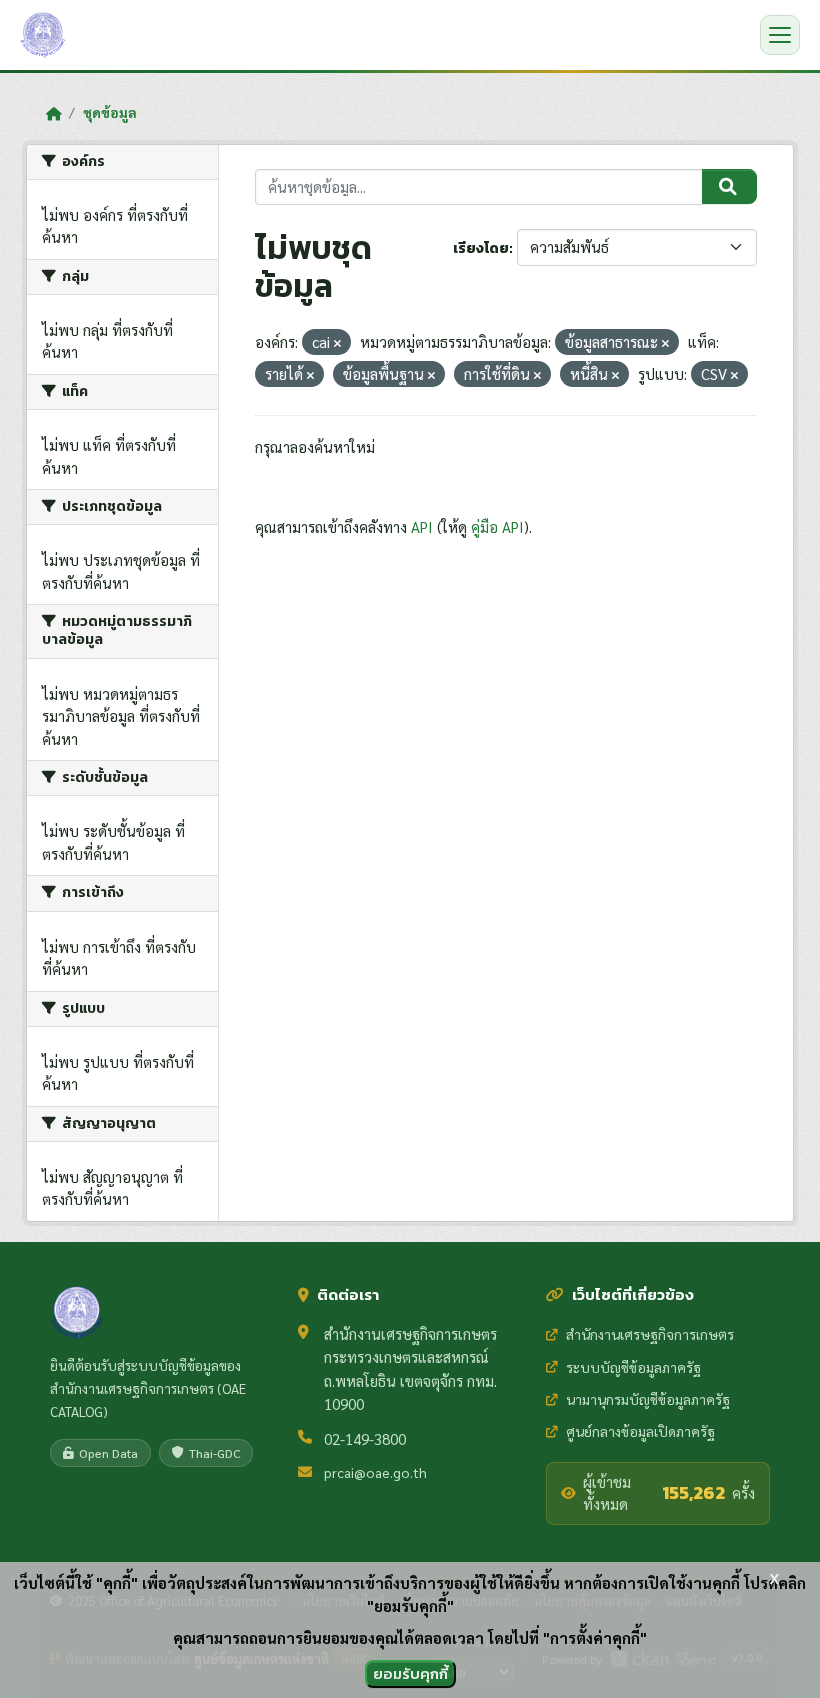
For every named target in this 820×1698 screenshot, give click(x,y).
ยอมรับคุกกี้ (410, 1673)
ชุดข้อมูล (110, 112)
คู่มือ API (497, 526)
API (422, 526)
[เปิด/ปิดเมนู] (780, 35)
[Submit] (729, 187)
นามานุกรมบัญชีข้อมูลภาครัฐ (648, 1399)
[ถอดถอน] (337, 343)
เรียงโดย (481, 248)
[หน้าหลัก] (53, 113)
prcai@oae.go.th (375, 1472)
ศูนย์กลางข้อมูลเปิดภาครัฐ (640, 1431)
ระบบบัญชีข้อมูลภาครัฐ (633, 1367)
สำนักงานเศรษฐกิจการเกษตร (650, 1334)
